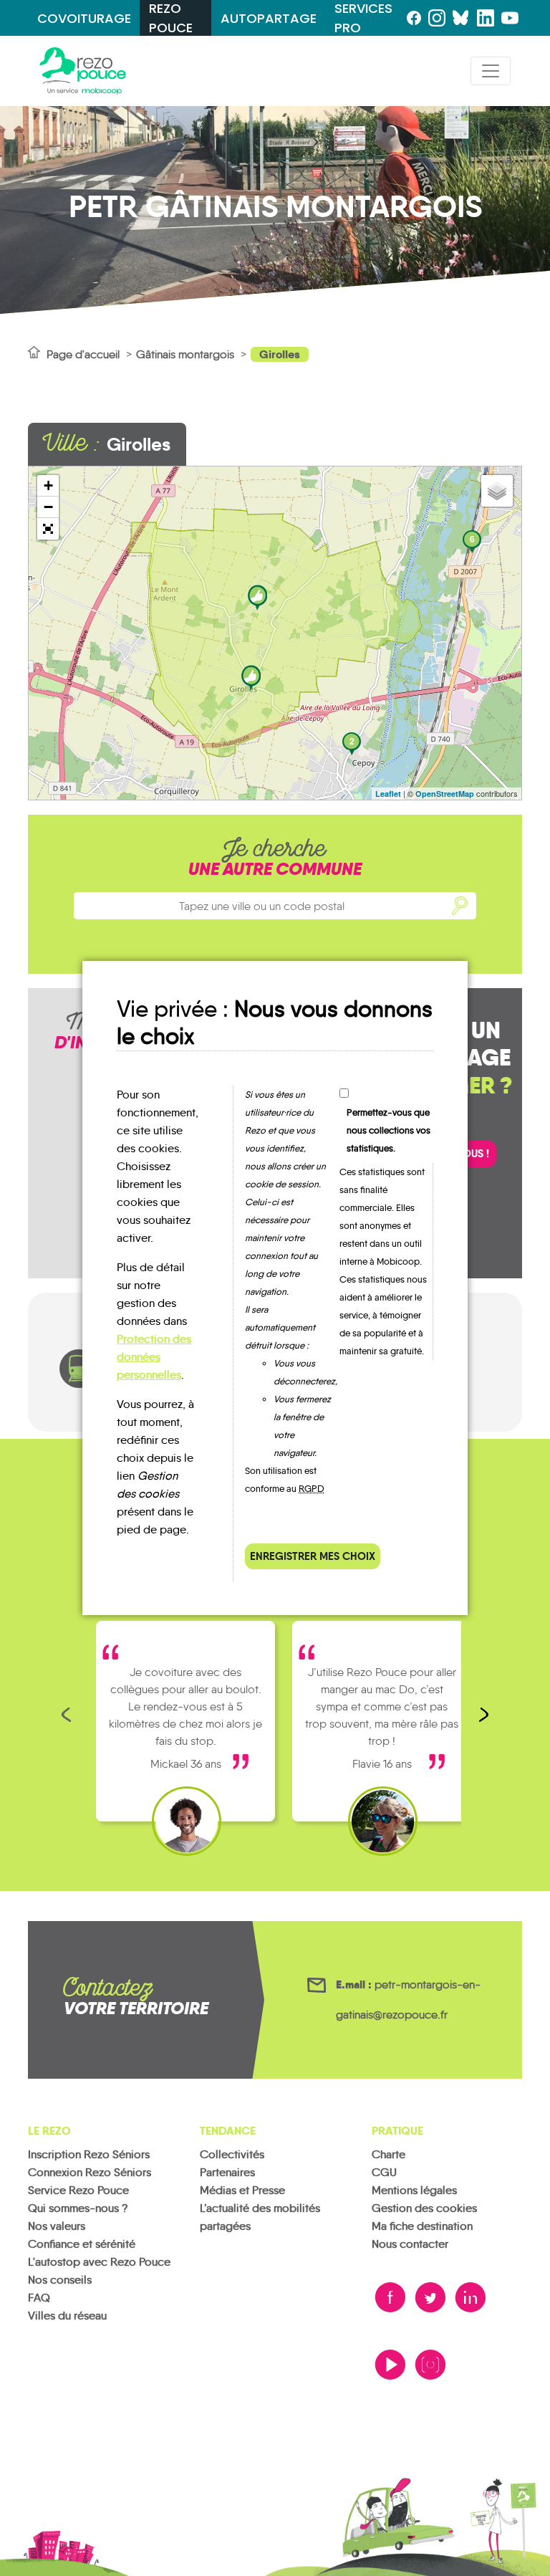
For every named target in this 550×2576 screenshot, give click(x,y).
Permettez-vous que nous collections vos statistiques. (389, 1130)
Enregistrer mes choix (313, 1556)
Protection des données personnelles (154, 1357)
